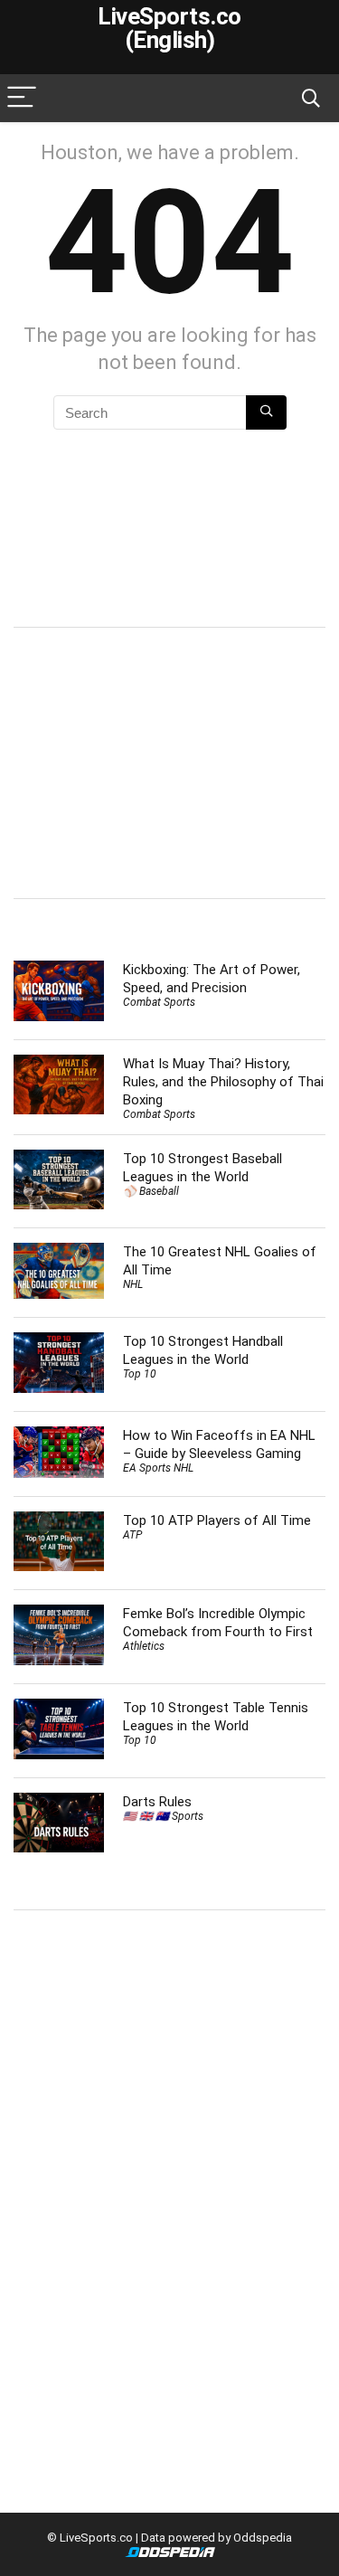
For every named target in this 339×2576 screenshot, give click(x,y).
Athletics (144, 1646)
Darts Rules (157, 1802)
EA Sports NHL (158, 1468)
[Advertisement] (165, 761)
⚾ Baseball (151, 1191)
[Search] (311, 98)
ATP (132, 1535)
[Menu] (22, 98)
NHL (133, 1284)
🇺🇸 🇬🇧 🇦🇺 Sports (163, 1816)
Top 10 (140, 1374)
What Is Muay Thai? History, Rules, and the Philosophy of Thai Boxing (223, 1082)
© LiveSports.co (90, 2538)
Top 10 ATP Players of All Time (217, 1520)
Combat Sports (159, 1002)
